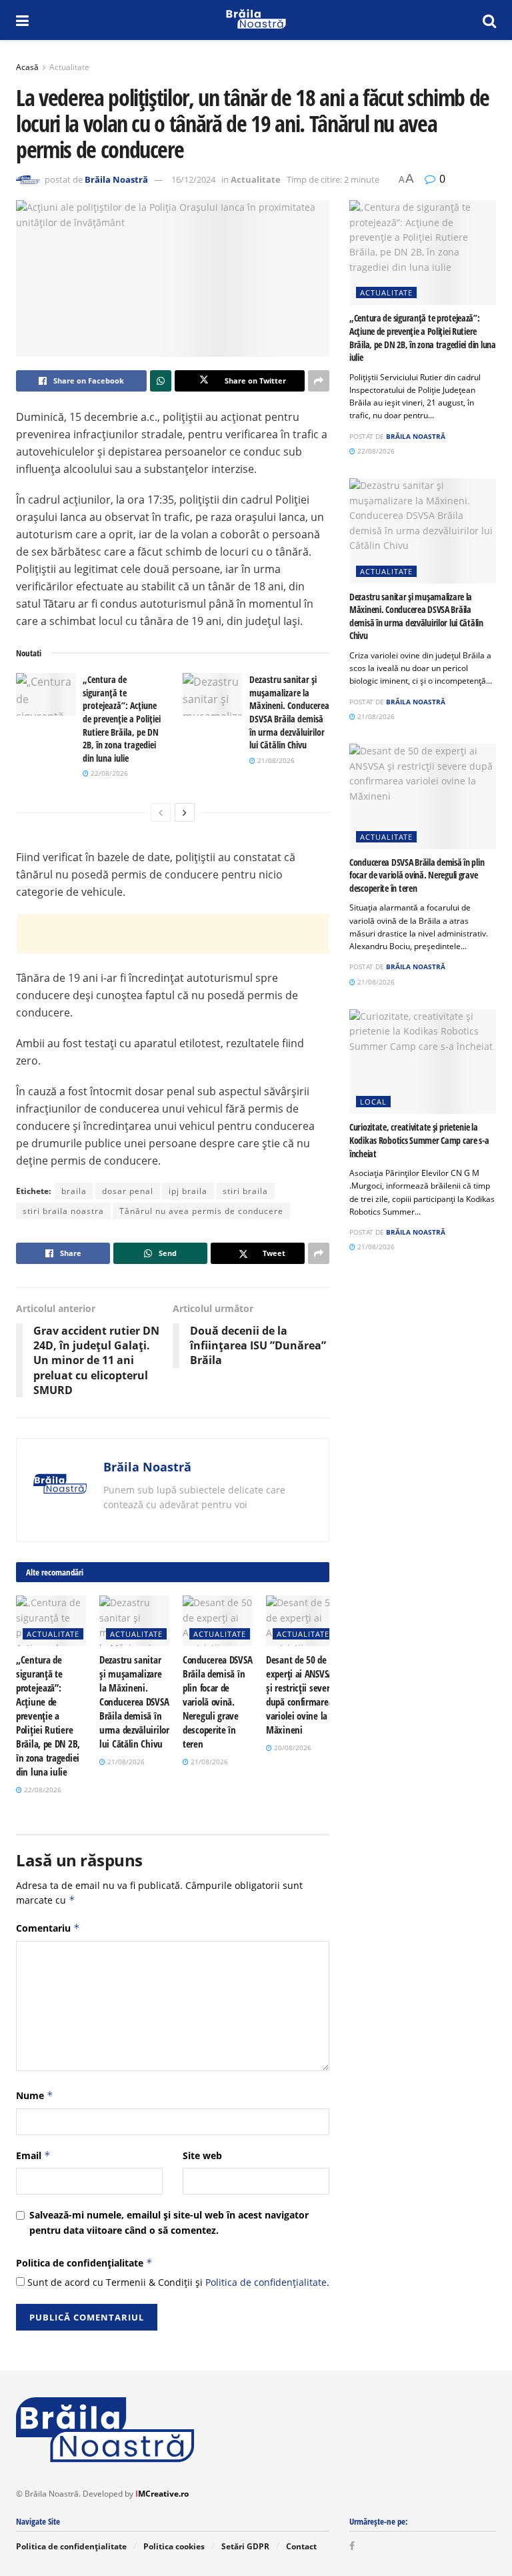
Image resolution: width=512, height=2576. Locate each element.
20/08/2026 (292, 1748)
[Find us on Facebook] (352, 2546)
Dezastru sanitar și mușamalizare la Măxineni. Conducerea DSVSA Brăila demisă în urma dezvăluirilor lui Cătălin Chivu (289, 712)
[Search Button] (489, 20)
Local (373, 1102)
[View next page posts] (185, 812)
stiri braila (245, 1191)
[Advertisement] (173, 934)
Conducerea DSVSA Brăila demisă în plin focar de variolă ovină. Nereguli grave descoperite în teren (217, 1702)
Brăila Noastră (116, 179)
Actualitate (69, 67)
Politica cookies (174, 2546)
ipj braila (188, 1191)
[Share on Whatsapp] (161, 381)
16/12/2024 (193, 179)
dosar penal (128, 1191)
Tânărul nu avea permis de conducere (201, 1211)
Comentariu (48, 1928)
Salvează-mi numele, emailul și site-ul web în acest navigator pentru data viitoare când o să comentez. (169, 2222)
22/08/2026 (108, 773)
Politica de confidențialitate (84, 2263)
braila (74, 1191)
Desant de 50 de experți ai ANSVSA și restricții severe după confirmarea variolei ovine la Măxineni (300, 1695)
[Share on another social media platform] (319, 381)
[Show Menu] (22, 20)
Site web (202, 2155)
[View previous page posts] (161, 812)
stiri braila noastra (63, 1211)
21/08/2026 (275, 760)
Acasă (27, 67)
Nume (35, 2095)
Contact (301, 2546)
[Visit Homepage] (256, 20)
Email (33, 2155)
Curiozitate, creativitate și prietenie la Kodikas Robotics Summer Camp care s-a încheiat (419, 1140)
